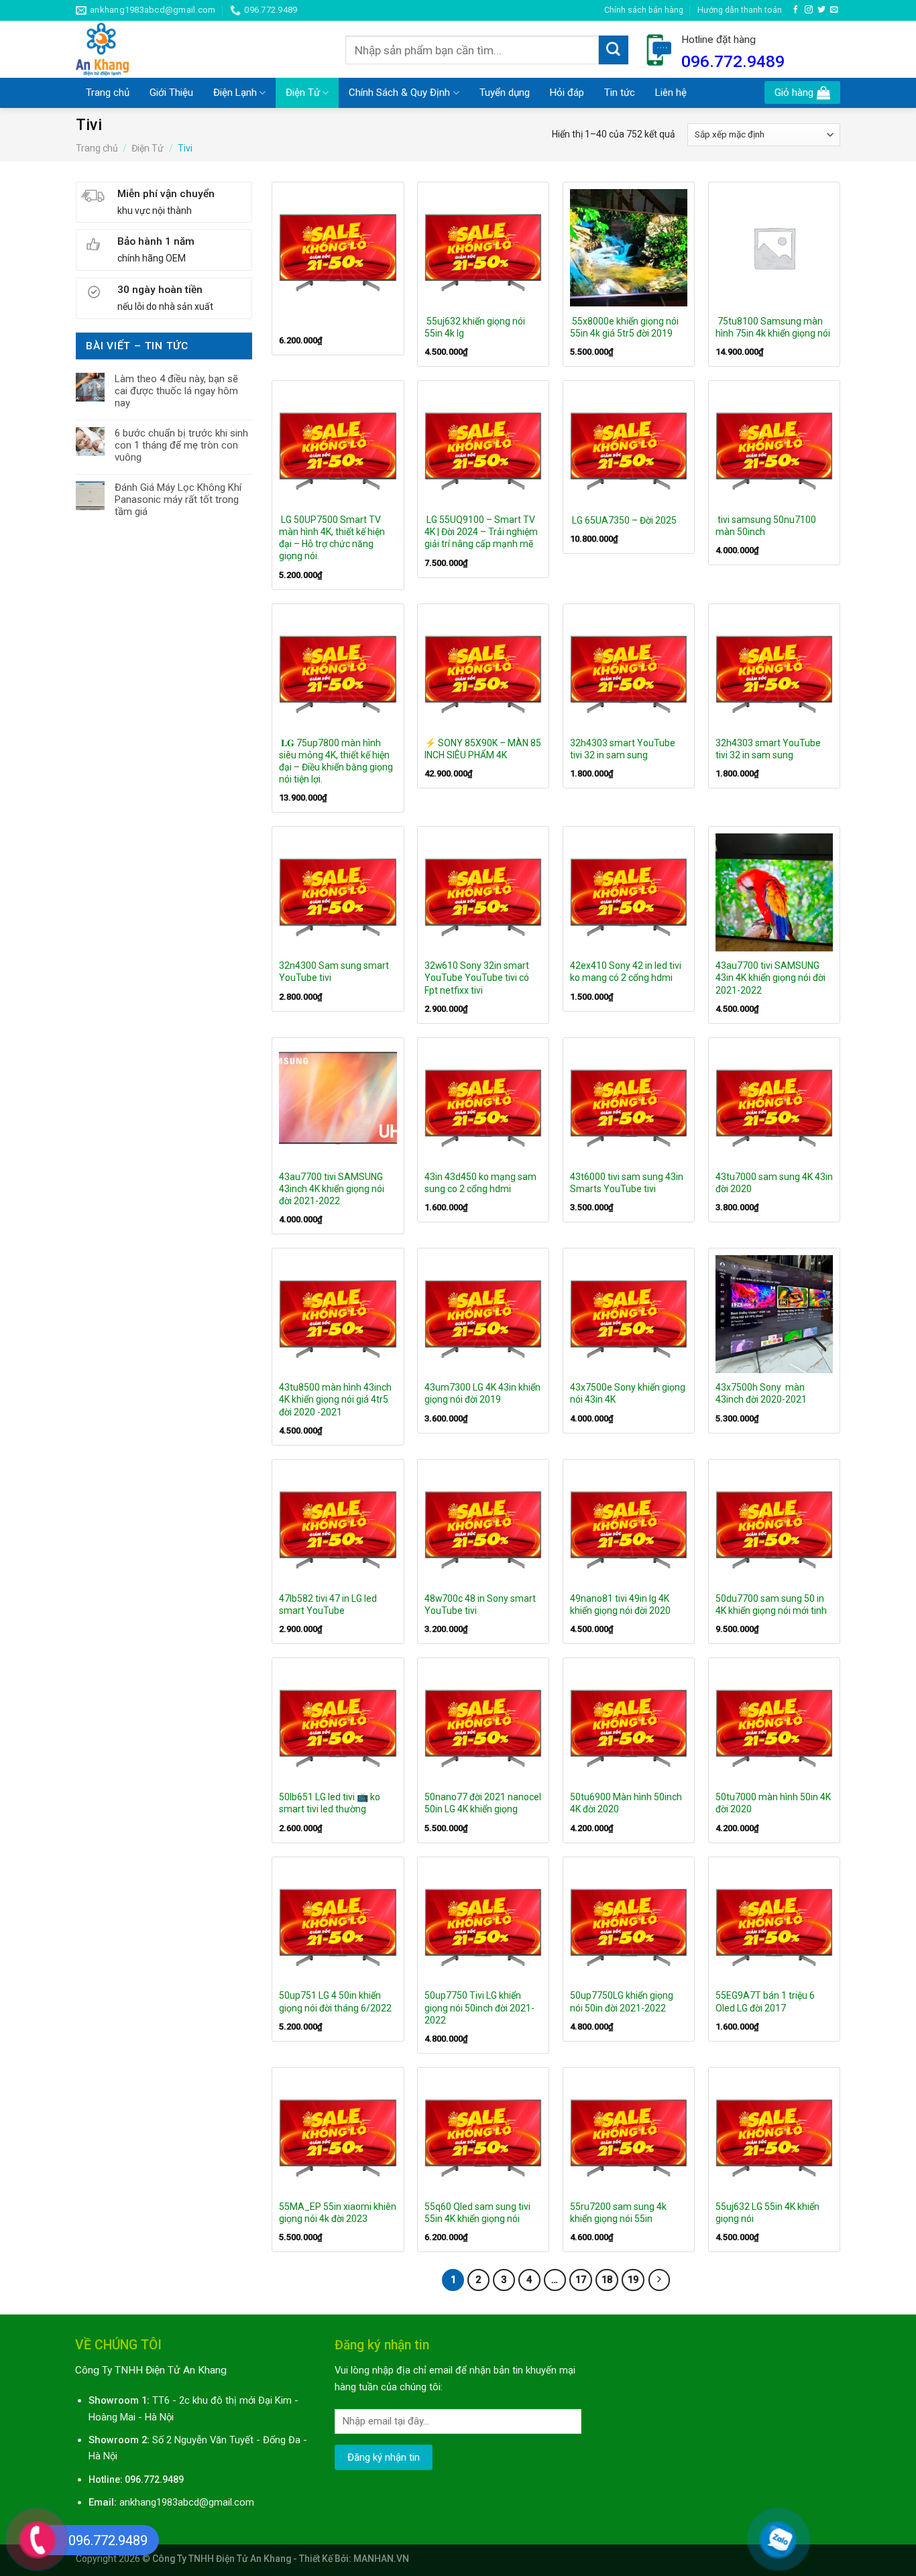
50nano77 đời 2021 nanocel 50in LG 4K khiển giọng (483, 1803)
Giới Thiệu (171, 93)
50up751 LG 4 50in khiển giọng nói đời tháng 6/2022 (336, 2001)
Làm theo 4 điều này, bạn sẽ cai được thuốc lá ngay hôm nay (176, 391)
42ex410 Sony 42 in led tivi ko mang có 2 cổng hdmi (626, 972)
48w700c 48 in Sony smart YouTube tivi (480, 1604)
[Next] (660, 2280)
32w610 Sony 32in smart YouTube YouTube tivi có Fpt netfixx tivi (477, 978)
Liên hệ (671, 93)
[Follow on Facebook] (796, 10)
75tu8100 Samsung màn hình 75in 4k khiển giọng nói (773, 327)
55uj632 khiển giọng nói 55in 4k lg (475, 327)
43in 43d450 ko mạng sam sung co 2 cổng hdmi (480, 1183)
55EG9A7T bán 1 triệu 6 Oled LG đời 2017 (765, 2001)
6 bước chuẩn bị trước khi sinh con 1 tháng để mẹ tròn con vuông (181, 445)
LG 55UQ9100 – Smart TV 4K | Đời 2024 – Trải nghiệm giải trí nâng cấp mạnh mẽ (481, 532)
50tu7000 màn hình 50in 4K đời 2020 (773, 1803)
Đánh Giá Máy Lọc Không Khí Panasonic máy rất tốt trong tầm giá (178, 500)
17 (581, 2280)
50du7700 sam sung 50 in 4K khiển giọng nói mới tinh (772, 1604)
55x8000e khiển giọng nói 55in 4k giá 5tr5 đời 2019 (624, 327)
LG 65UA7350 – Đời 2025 (623, 520)
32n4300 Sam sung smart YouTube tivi (334, 972)
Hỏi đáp (567, 93)
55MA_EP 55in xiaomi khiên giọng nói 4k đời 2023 (338, 2213)
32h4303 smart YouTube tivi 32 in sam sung (623, 749)
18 (607, 2280)
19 (633, 2280)
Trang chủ (108, 93)
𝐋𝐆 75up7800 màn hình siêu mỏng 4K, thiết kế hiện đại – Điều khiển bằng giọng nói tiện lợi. (336, 761)
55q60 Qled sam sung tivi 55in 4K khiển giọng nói (477, 2213)
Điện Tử (303, 93)
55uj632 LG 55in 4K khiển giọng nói (767, 2213)
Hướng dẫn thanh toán (740, 10)
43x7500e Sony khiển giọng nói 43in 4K (628, 1393)
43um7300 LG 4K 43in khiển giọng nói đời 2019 (482, 1393)
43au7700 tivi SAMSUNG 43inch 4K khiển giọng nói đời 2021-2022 (332, 1189)
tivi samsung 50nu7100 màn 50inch (766, 526)
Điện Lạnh (235, 93)
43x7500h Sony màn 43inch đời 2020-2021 (762, 1393)
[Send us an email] (834, 10)
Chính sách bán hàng (644, 10)
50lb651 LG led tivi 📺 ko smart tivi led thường (330, 1803)
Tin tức (620, 93)
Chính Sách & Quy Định (399, 93)
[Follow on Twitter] (821, 10)
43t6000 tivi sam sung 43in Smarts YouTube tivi (627, 1183)
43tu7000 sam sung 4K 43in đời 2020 (774, 1183)
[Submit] (614, 50)
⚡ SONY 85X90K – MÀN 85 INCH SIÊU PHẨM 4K (483, 749)
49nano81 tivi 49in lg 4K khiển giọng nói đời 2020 (621, 1604)
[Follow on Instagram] (809, 10)
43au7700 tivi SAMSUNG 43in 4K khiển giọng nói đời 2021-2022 (770, 978)
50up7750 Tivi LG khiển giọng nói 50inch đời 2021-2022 (479, 2007)
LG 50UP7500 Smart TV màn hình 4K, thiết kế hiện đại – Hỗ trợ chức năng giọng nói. (332, 538)
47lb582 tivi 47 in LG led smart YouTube (328, 1604)
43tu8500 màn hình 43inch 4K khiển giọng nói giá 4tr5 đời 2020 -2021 (335, 1399)
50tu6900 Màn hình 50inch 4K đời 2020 (626, 1803)
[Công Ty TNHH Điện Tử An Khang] (201, 49)
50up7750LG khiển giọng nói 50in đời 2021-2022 (622, 2001)
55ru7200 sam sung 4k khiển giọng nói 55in (618, 2213)
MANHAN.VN (381, 2559)
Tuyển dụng (505, 93)
